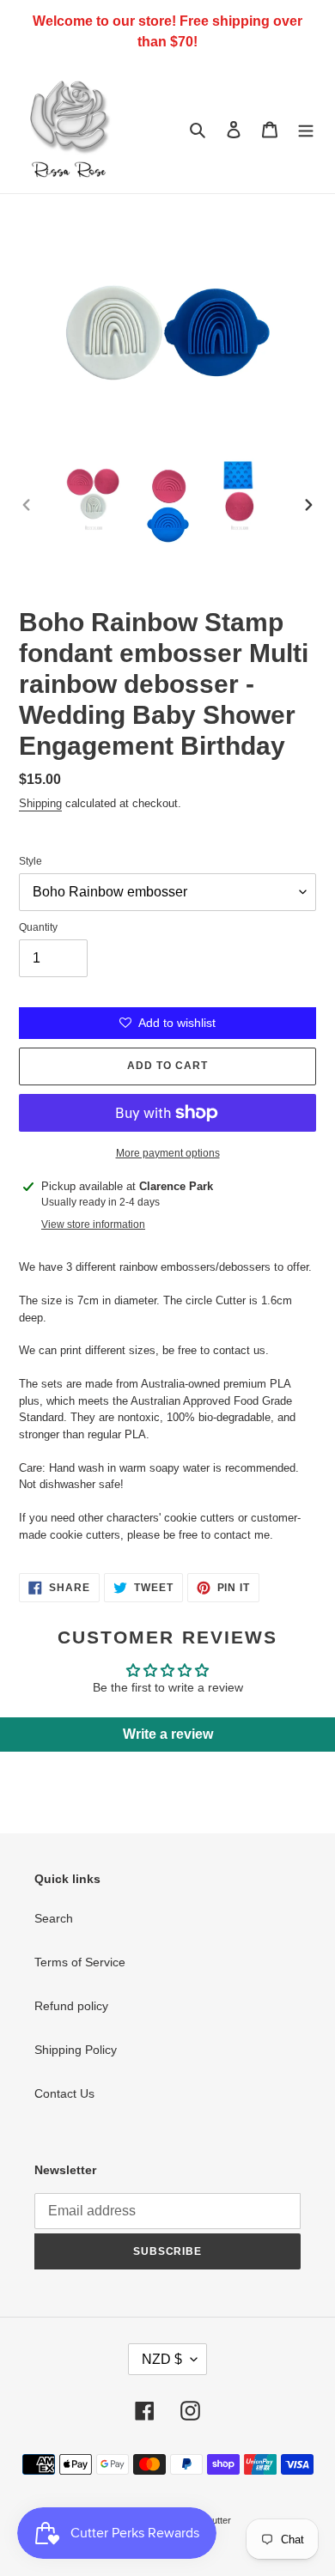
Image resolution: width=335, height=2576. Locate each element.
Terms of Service (80, 1962)
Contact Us (64, 2093)
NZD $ (162, 2359)
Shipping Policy (76, 2050)
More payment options (168, 1153)
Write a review (168, 1734)
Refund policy (71, 2006)
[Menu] (306, 128)
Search (54, 1918)
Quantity (38, 927)
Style (30, 861)
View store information (93, 1224)
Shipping (40, 803)
